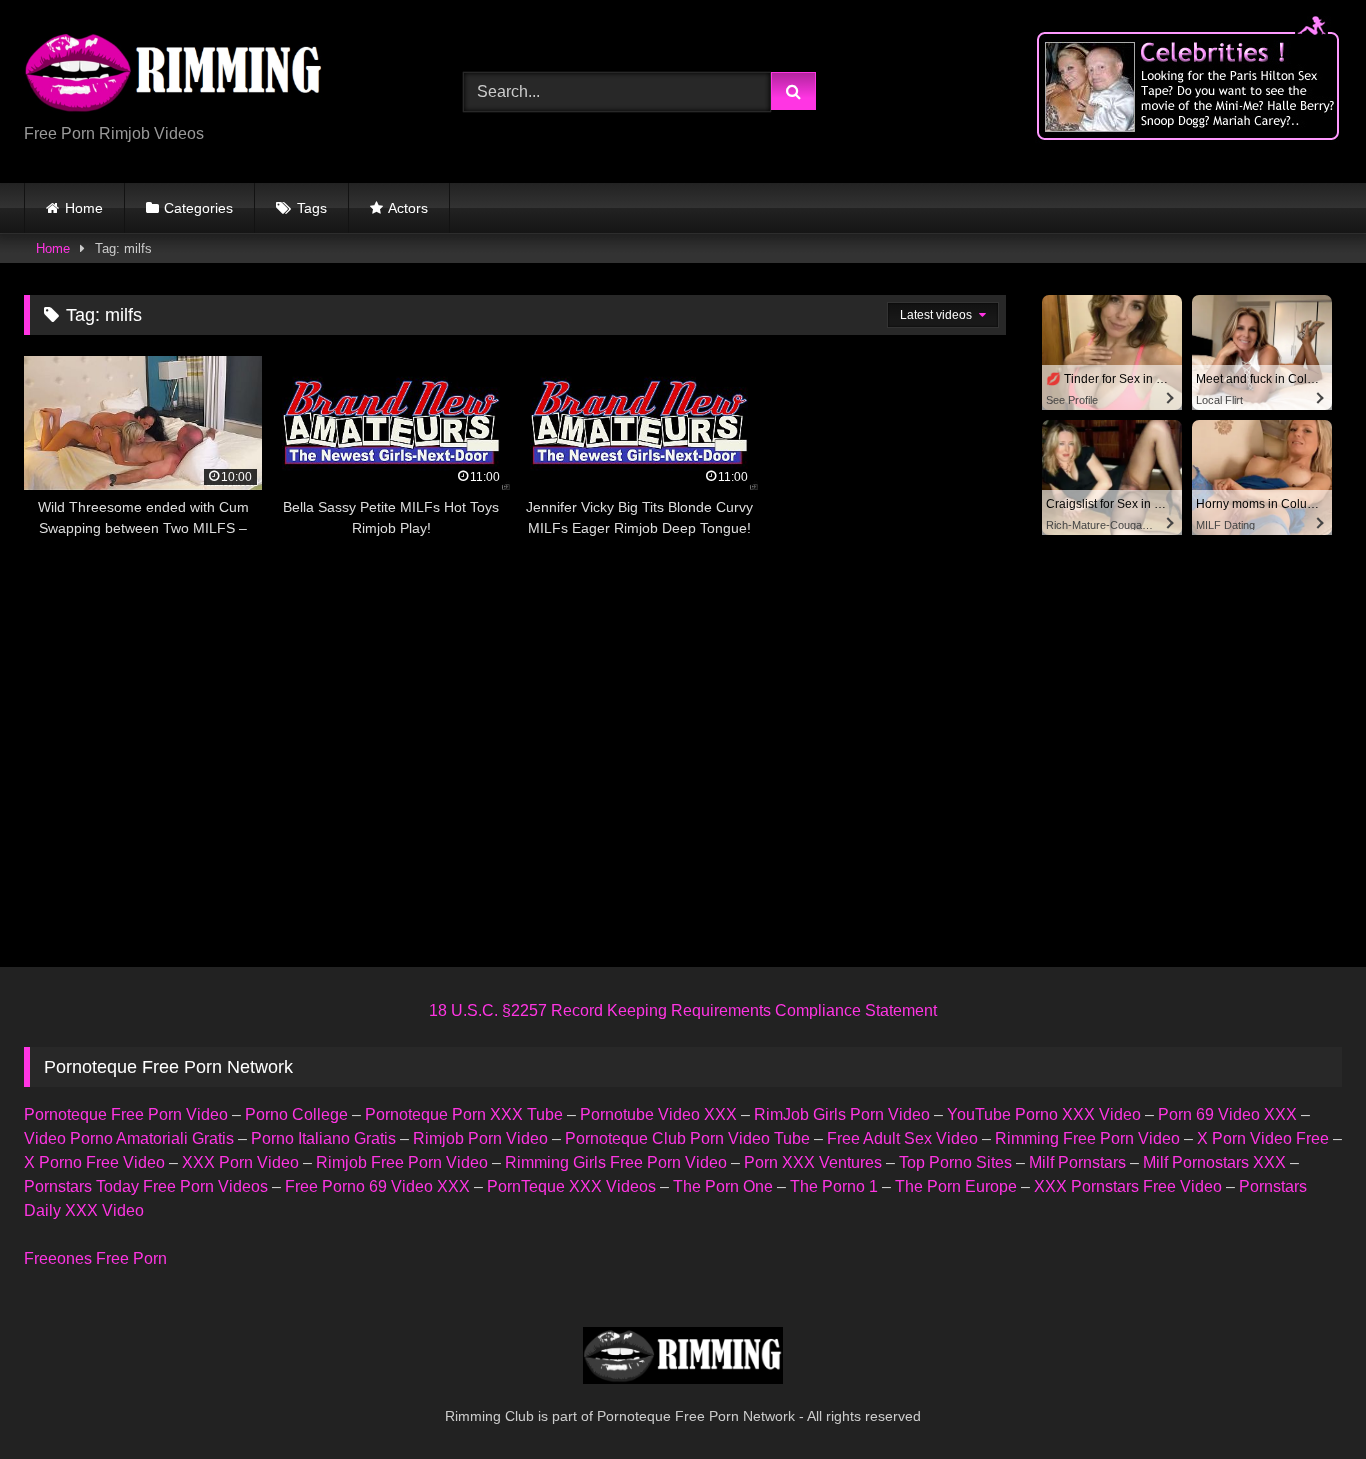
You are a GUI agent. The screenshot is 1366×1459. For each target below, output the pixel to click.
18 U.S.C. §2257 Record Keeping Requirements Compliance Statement (683, 1010)
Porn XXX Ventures (813, 1162)
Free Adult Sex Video (902, 1138)
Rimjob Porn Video (480, 1138)
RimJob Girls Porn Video (842, 1114)
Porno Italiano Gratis (323, 1138)
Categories (198, 208)
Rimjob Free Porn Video (402, 1162)
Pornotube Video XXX (658, 1114)
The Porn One (723, 1186)
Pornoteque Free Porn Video (126, 1114)
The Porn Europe (956, 1186)
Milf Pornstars (1077, 1162)
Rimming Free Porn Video (1087, 1138)
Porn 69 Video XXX (1227, 1114)
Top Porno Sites (955, 1162)
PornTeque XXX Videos (571, 1186)
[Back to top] (1304, 1399)
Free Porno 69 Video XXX (377, 1186)
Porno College (296, 1114)
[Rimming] (174, 75)
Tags (312, 208)
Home (84, 208)
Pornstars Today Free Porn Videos (146, 1186)
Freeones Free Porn (95, 1258)
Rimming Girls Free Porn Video (616, 1162)
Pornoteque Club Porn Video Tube (687, 1138)
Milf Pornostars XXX (1214, 1162)
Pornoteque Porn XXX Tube (464, 1114)
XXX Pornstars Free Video (1128, 1186)
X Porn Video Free (1263, 1138)
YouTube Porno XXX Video (1044, 1114)
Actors (408, 208)
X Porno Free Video (94, 1162)
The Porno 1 (834, 1186)
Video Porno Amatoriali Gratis (129, 1138)
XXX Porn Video (240, 1162)
